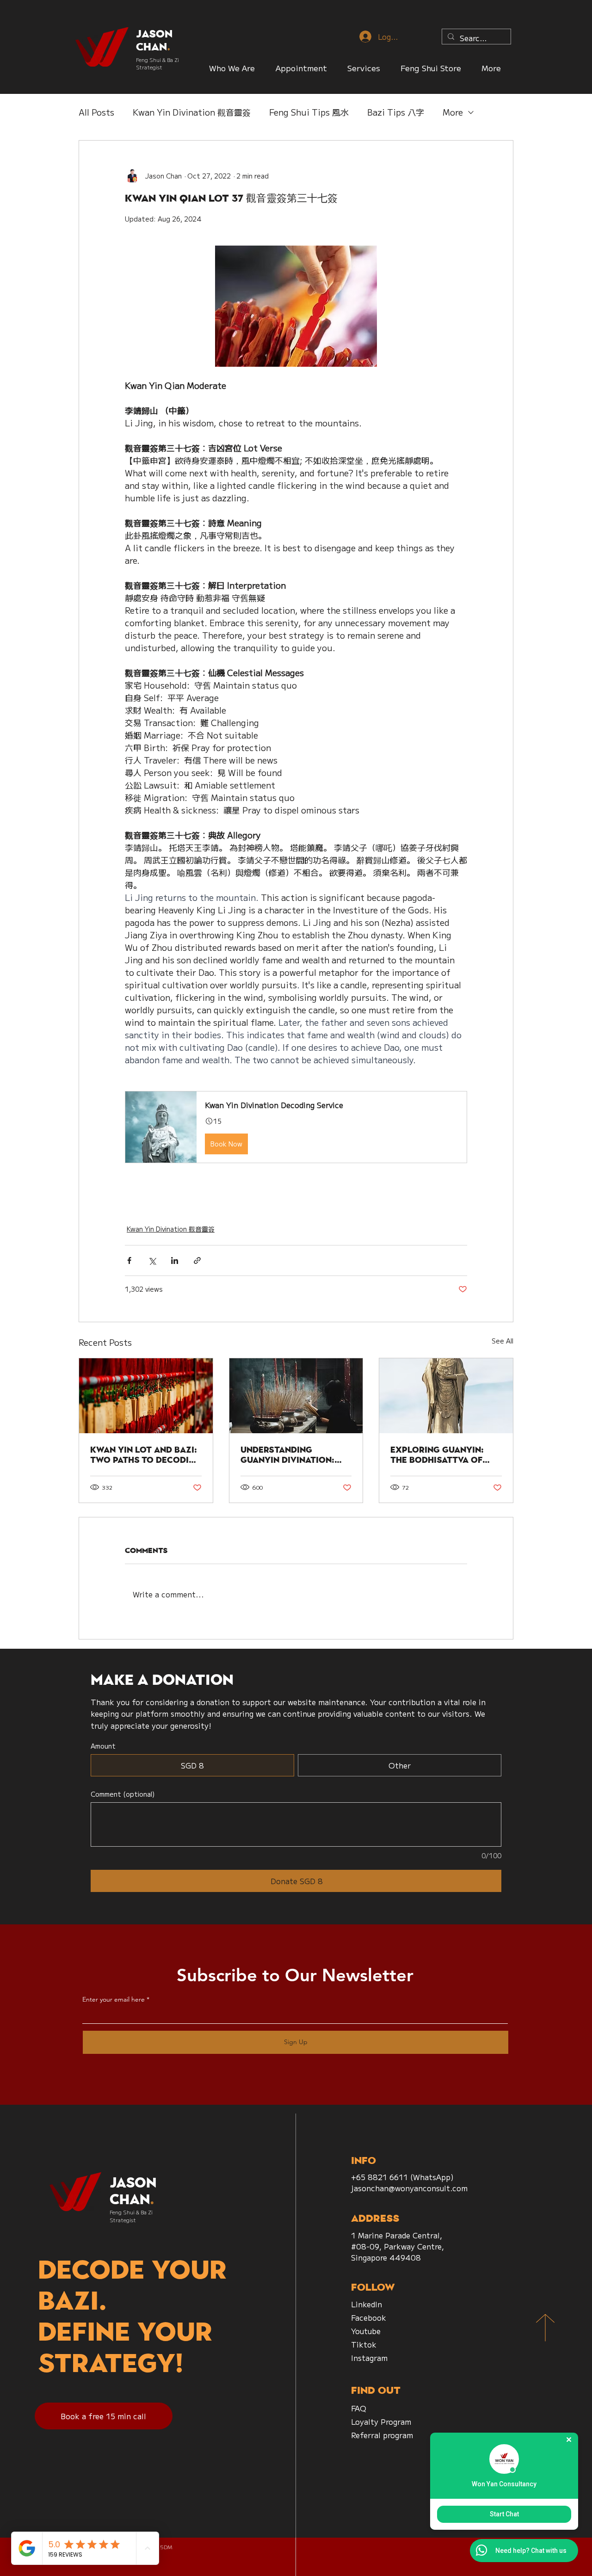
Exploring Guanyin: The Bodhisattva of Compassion (437, 1455)
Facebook (369, 2317)
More (453, 112)
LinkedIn (367, 2304)
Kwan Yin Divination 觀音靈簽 (192, 112)
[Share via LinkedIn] (175, 1260)
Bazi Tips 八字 (396, 112)
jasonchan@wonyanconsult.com (409, 2188)
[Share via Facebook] (129, 1260)
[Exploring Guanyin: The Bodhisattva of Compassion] (446, 1396)
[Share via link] (197, 1260)
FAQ (359, 2408)
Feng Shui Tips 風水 (309, 112)
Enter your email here (114, 1999)
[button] (431, 68)
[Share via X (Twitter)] (152, 1260)
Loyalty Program (381, 2422)
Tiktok (364, 2344)
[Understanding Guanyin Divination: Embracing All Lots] (296, 1396)
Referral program (382, 2435)
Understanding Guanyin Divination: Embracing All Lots (287, 1455)
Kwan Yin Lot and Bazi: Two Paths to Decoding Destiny (146, 1455)
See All (503, 1341)
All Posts (96, 112)
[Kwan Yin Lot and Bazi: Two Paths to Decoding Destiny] (146, 1396)
